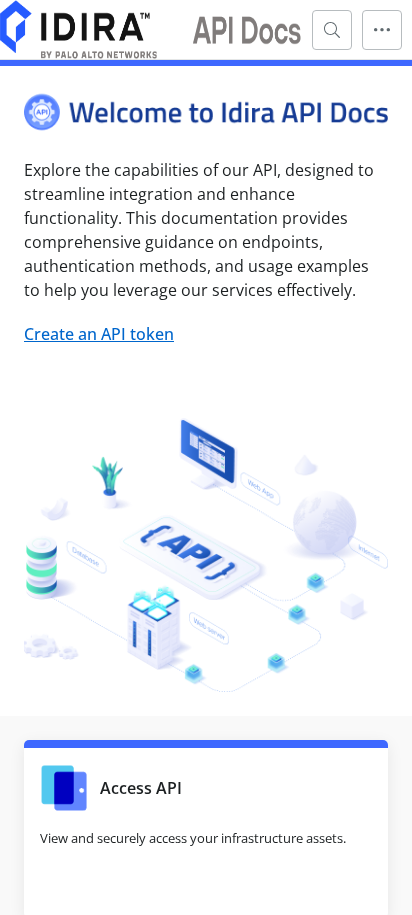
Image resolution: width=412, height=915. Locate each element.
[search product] (332, 30)
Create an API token (99, 334)
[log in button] (382, 30)
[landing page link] (151, 29)
